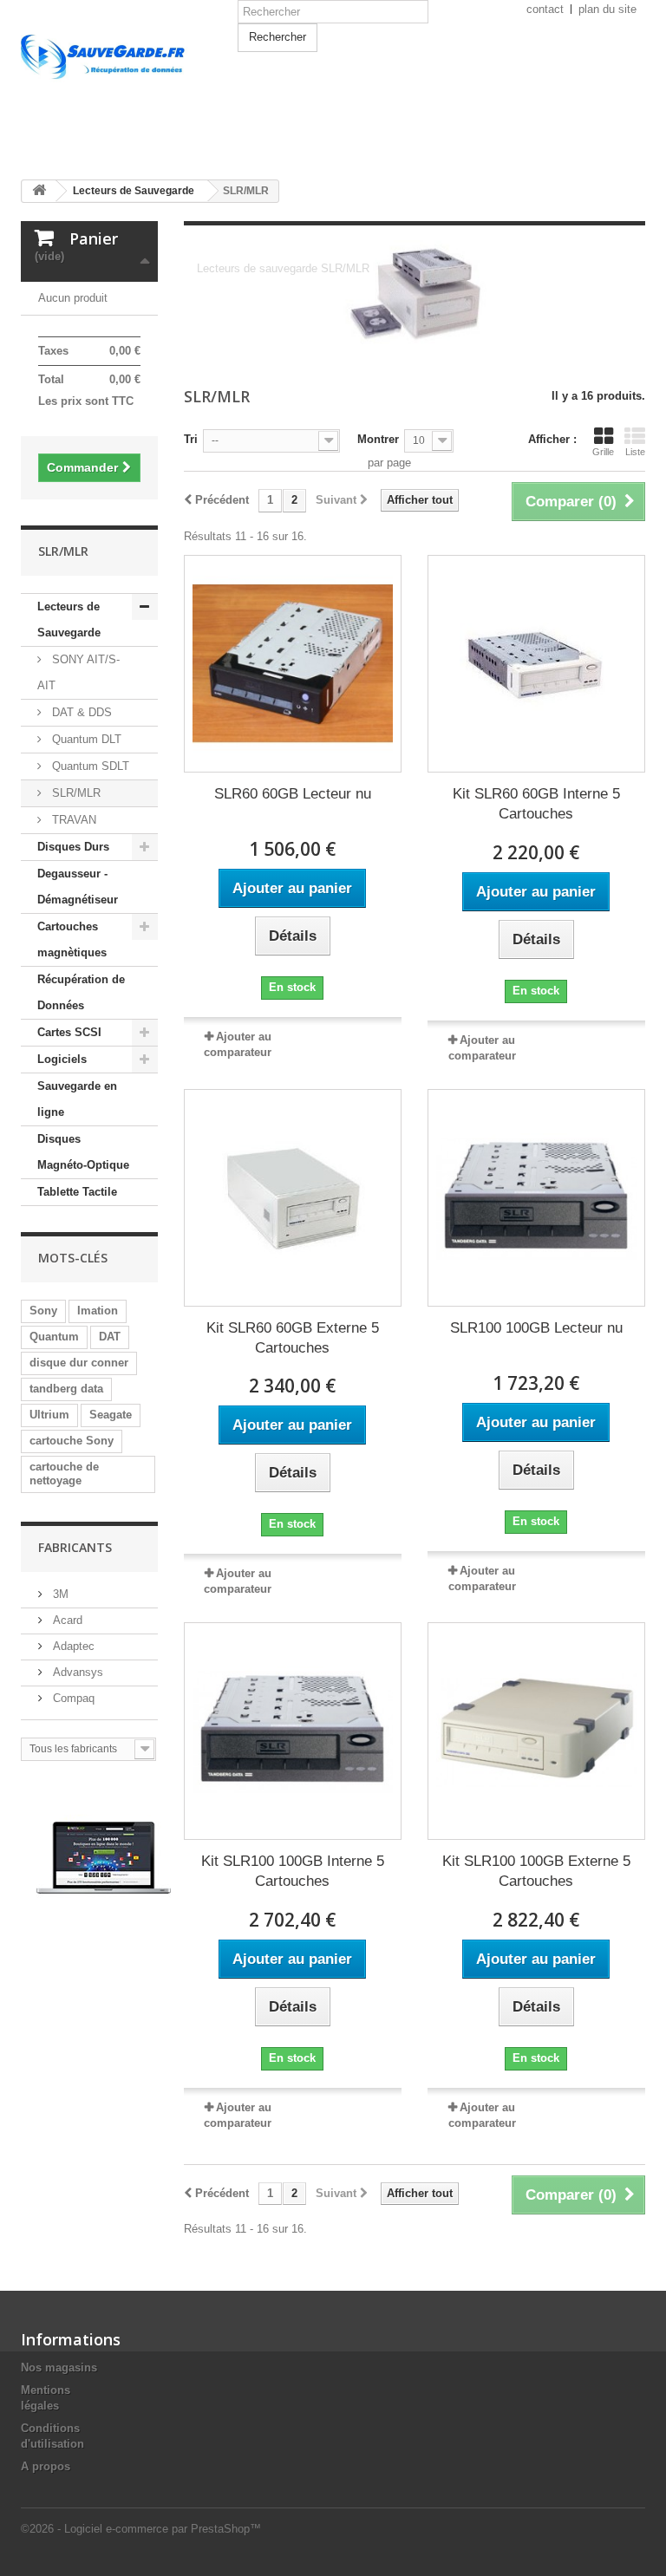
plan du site (607, 9)
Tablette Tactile (77, 1192)
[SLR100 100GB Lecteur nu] (536, 1198)
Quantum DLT (85, 739)
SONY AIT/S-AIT (78, 672)
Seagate (111, 1415)
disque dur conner (79, 1363)
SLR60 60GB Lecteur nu (293, 794)
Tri (191, 439)
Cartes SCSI (69, 1032)
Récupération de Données (81, 992)
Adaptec (72, 1646)
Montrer (378, 439)
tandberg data (66, 1389)
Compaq (72, 1698)
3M (59, 1594)
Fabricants (75, 1547)
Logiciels (62, 1059)
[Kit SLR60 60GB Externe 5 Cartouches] (293, 1198)
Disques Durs (73, 847)
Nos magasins (59, 2367)
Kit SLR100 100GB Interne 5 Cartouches (293, 1871)
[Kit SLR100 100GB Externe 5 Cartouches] (536, 1731)
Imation (98, 1311)
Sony (43, 1311)
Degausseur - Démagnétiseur (78, 887)
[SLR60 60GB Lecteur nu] (293, 664)
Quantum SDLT (89, 766)
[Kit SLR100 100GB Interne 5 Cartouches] (293, 1731)
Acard (66, 1620)
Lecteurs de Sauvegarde (69, 620)
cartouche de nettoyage (64, 1474)
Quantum (54, 1337)
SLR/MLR (75, 793)
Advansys (76, 1672)
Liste (635, 452)
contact (545, 9)
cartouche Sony (72, 1441)
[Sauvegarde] (116, 94)
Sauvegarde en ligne (77, 1099)
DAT (110, 1337)
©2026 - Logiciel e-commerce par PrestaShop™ (141, 2529)
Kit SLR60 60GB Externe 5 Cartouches (293, 1338)
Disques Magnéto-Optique (83, 1152)
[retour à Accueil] (39, 191)
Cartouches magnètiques (72, 939)
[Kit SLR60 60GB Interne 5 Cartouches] (536, 664)
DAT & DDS (80, 712)
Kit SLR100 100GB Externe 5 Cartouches (536, 1871)
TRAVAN (72, 820)
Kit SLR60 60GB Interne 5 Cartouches (536, 804)
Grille (603, 452)
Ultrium (49, 1415)
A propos (46, 2466)
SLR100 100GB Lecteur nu (536, 1328)
